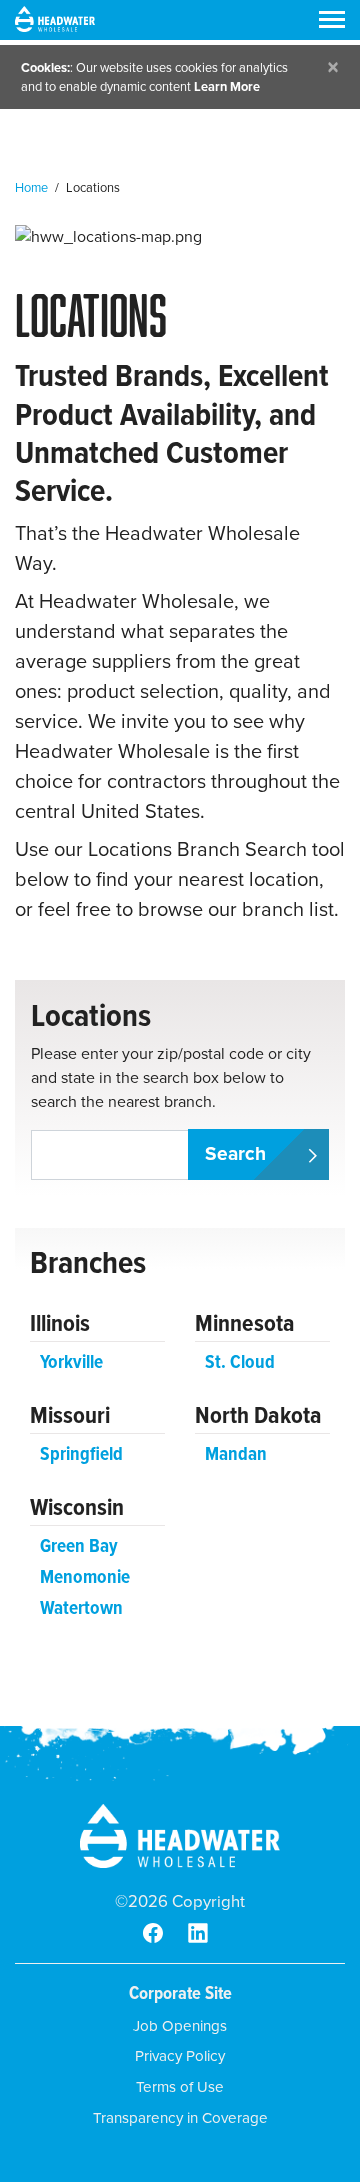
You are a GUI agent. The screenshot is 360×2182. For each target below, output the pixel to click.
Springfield (81, 1453)
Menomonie (85, 1576)
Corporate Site (180, 1992)
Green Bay (79, 1545)
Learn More (227, 86)
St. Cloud (240, 1361)
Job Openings (180, 2026)
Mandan (236, 1453)
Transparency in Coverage (180, 2118)
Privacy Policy (180, 2056)
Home (31, 187)
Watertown (81, 1607)
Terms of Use (180, 2087)
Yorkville (71, 1361)
